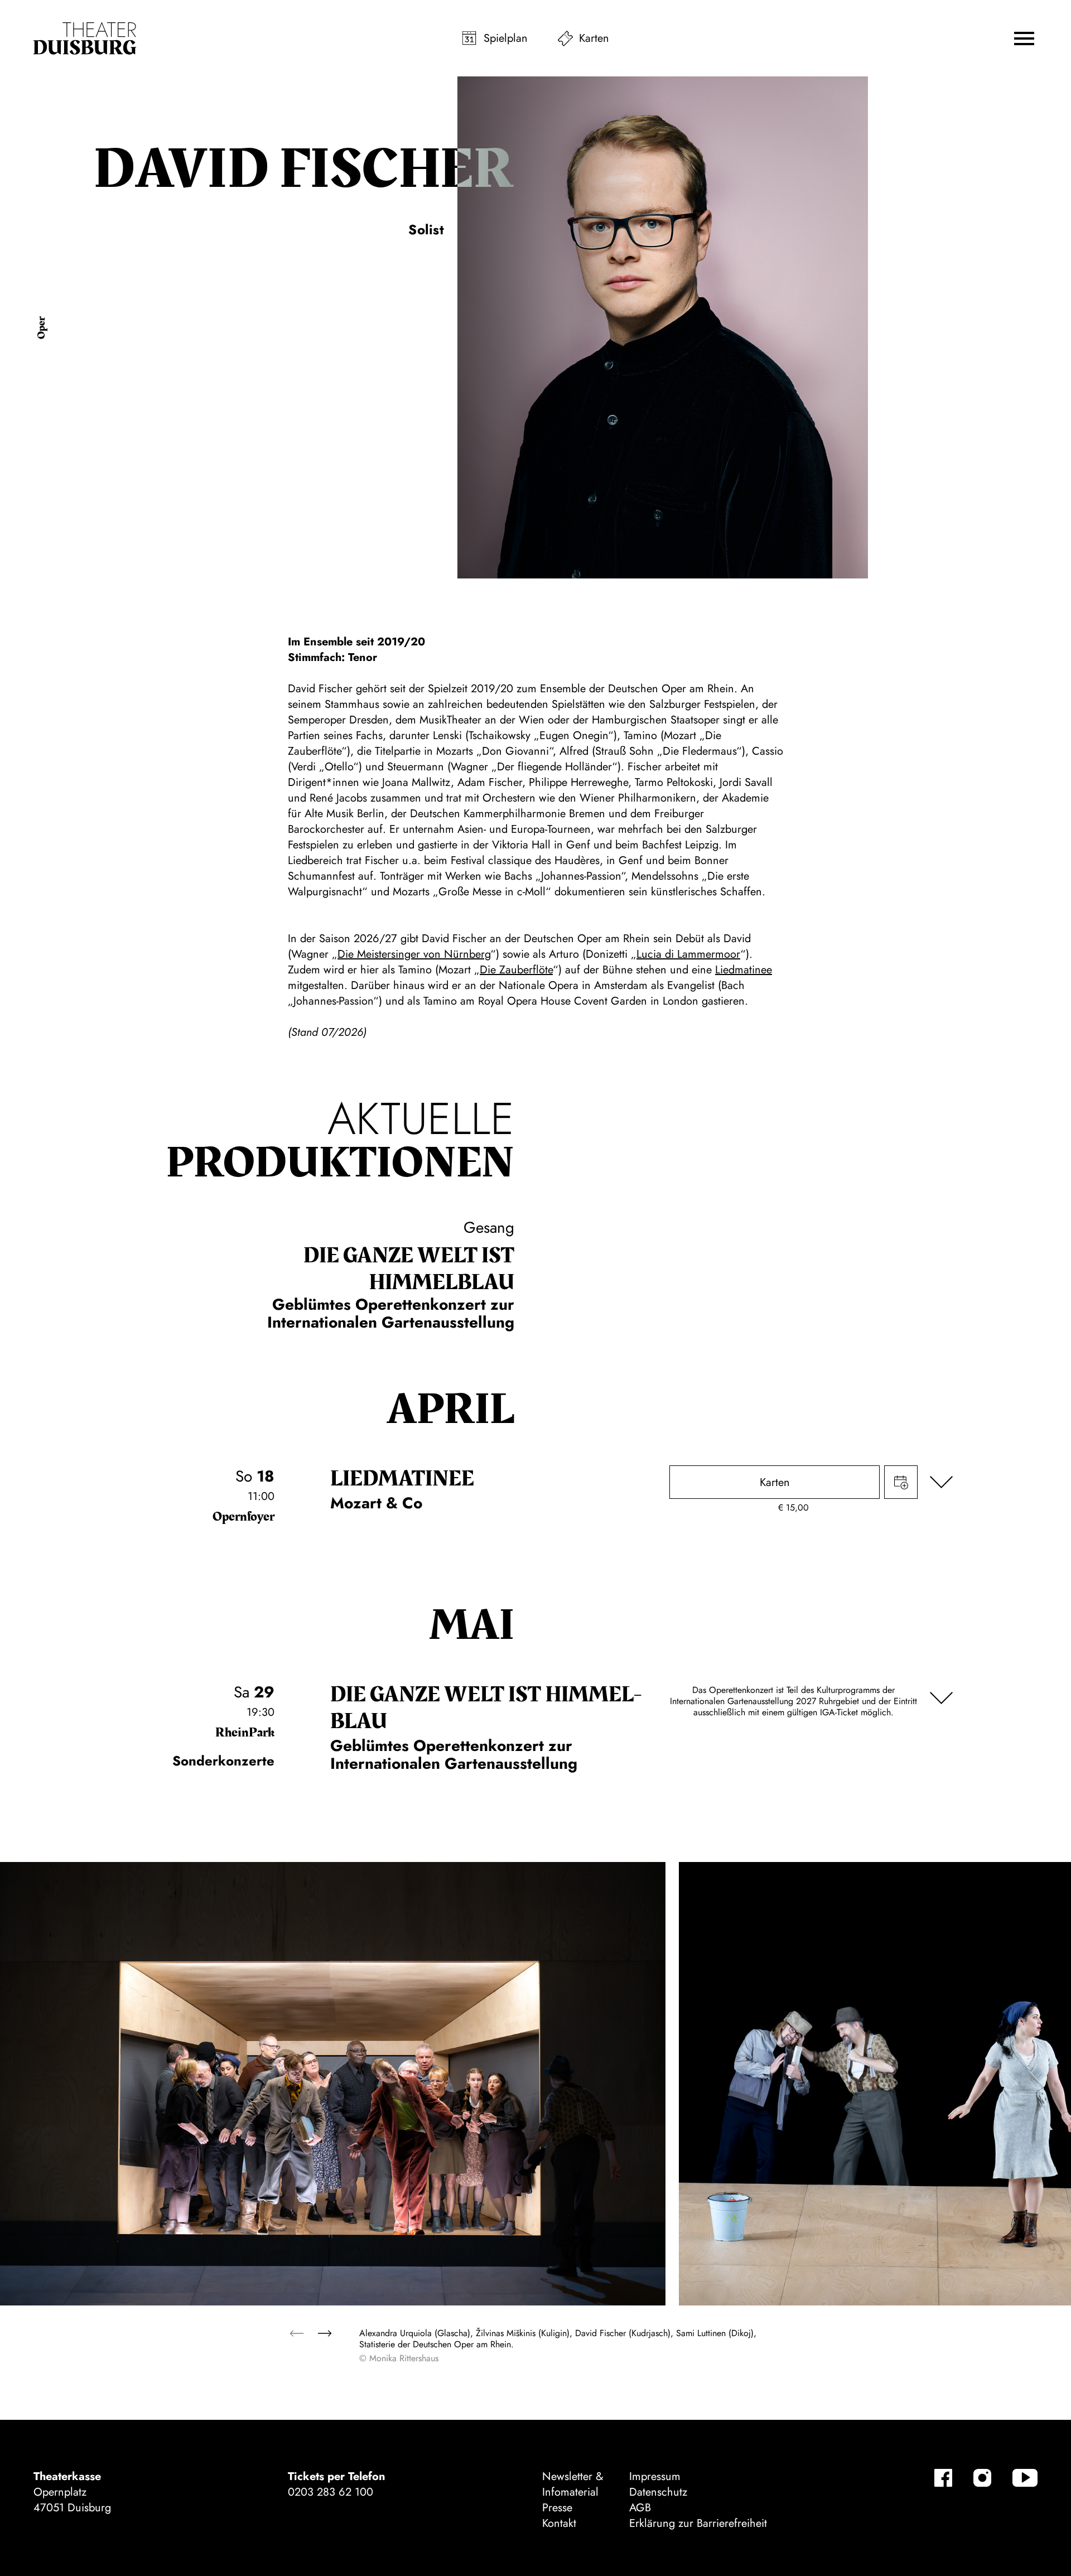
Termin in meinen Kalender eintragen (901, 1482)
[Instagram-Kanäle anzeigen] (982, 2478)
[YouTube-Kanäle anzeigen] (1025, 2478)
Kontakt (559, 2523)
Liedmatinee (744, 970)
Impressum (655, 2476)
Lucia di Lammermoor (688, 954)
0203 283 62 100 (331, 2492)
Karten (594, 38)
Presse (557, 2508)
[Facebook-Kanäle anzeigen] (943, 2478)
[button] (1024, 38)
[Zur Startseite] (85, 38)
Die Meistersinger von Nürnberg (414, 954)
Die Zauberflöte (516, 970)
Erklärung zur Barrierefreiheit (698, 2523)
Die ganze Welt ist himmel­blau (409, 1269)
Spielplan (506, 38)
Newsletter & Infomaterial (573, 2484)
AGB (640, 2508)
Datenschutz (658, 2492)
